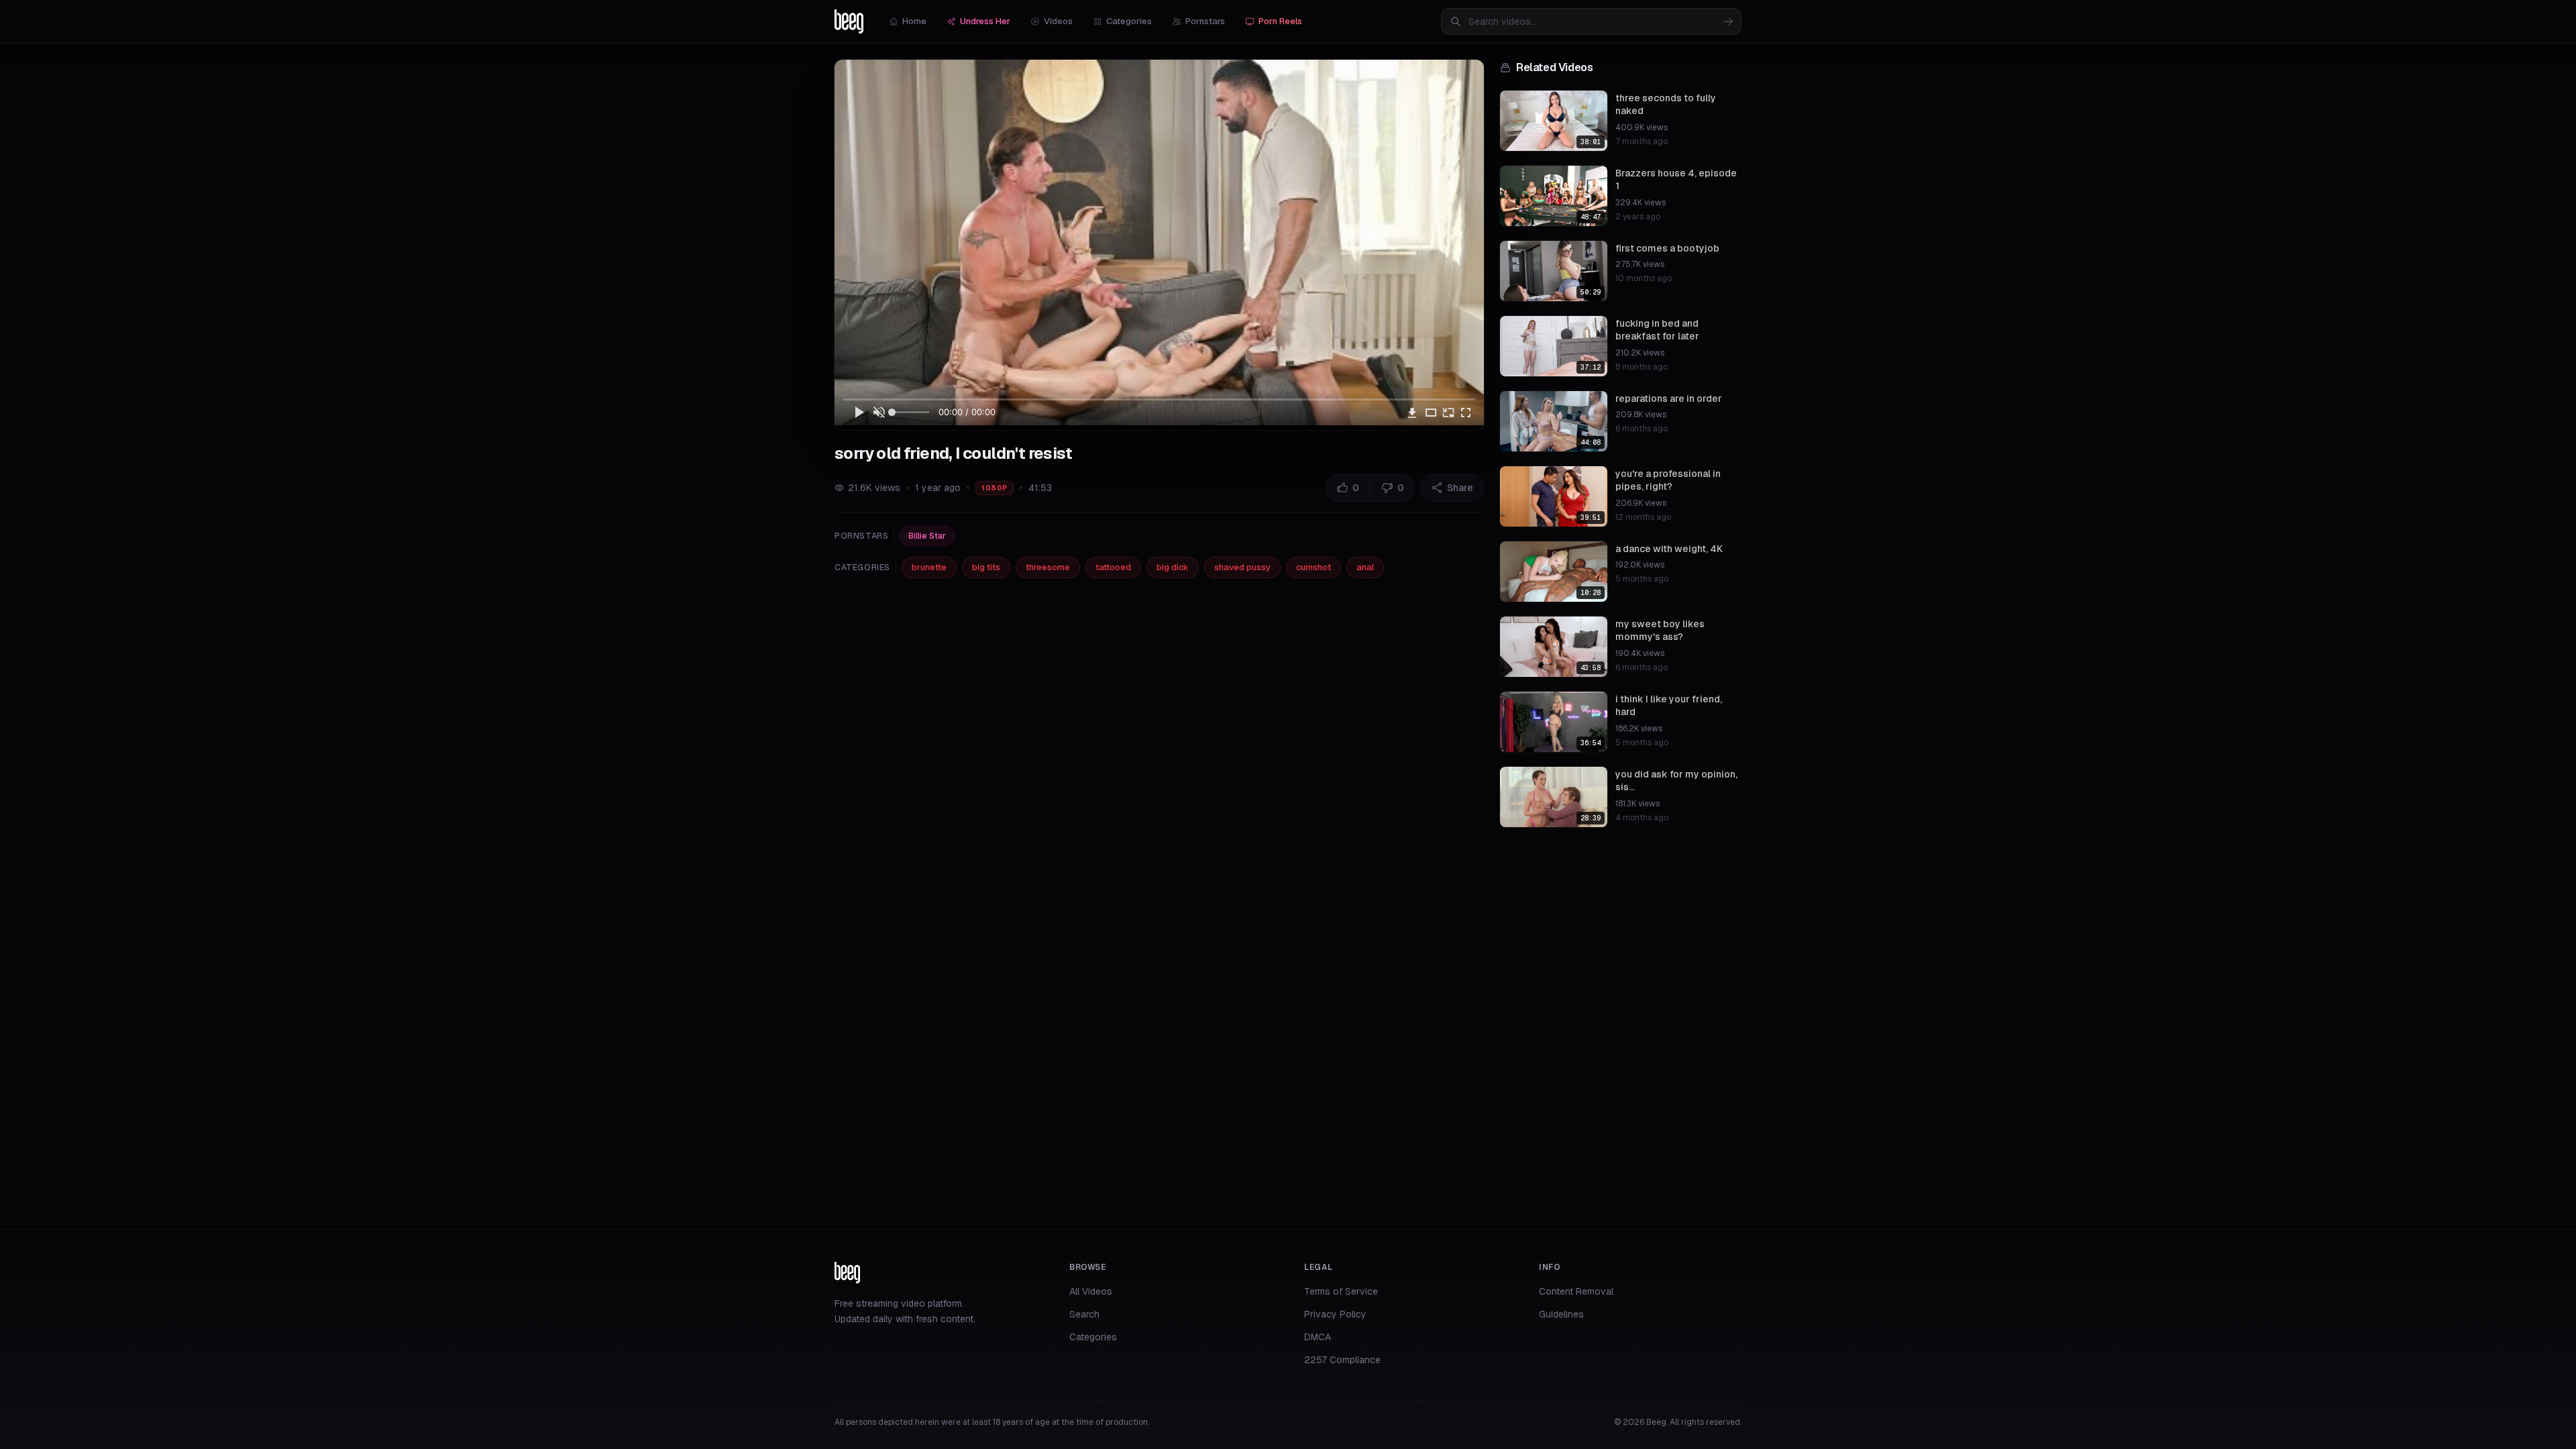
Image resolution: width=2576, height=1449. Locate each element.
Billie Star (927, 536)
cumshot (1313, 567)
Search (1084, 1314)
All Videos (1091, 1291)
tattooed (1113, 567)
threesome (1048, 567)
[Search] (1728, 21)
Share (1460, 488)
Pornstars (1205, 21)
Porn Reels (1280, 21)
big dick (1173, 567)
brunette (929, 567)
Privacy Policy (1335, 1314)
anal (1365, 567)
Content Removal (1576, 1291)
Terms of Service (1341, 1291)
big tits (986, 567)
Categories (1129, 21)
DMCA (1318, 1337)
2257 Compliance (1342, 1360)
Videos (1058, 21)
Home (914, 21)
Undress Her (985, 21)
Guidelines (1561, 1314)
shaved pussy (1242, 567)
